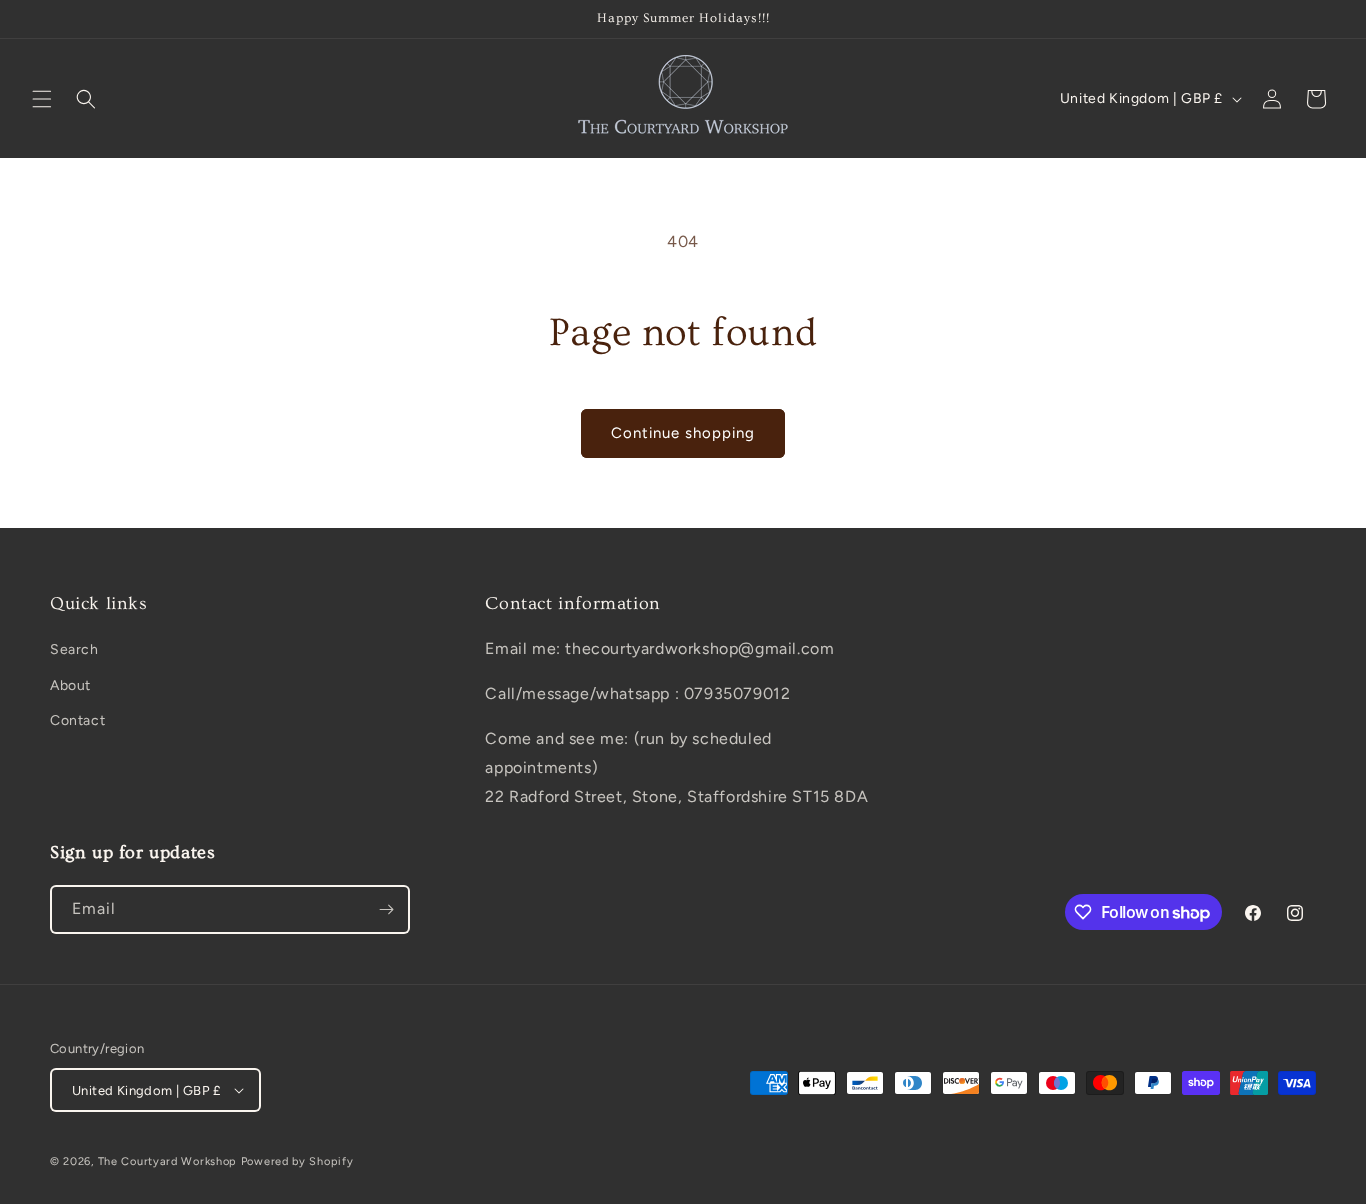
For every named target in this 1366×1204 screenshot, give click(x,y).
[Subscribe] (386, 909)
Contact (77, 720)
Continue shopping (683, 433)
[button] (42, 99)
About (70, 685)
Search (74, 649)
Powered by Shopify (297, 1161)
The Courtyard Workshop (167, 1161)
